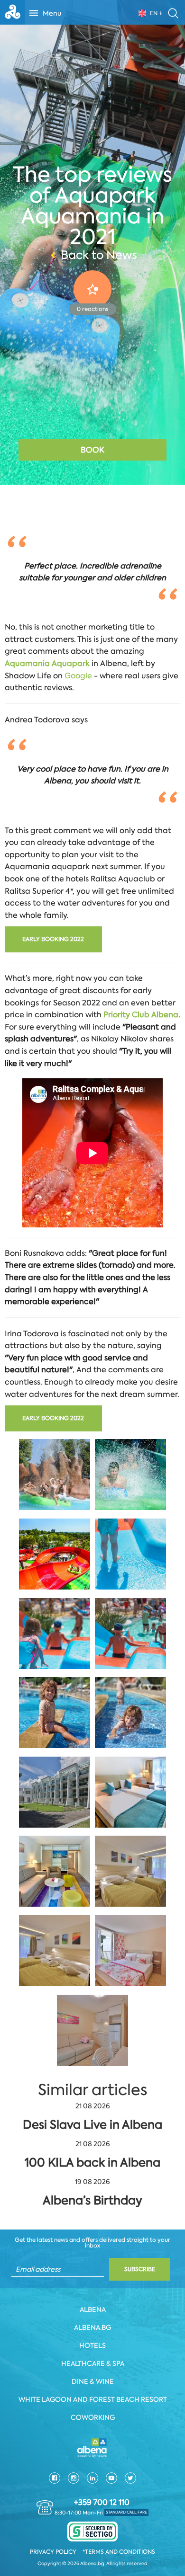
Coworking (93, 2417)
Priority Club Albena (141, 1015)
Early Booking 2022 (53, 939)
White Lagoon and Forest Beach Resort (93, 2399)
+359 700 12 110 (102, 2503)
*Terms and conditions (119, 2552)
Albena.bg (92, 2327)
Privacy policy (53, 2552)
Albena (93, 2310)
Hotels (92, 2345)
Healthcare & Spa (93, 2363)
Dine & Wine (93, 2381)
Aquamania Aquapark (47, 663)
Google (78, 676)
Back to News (99, 255)
